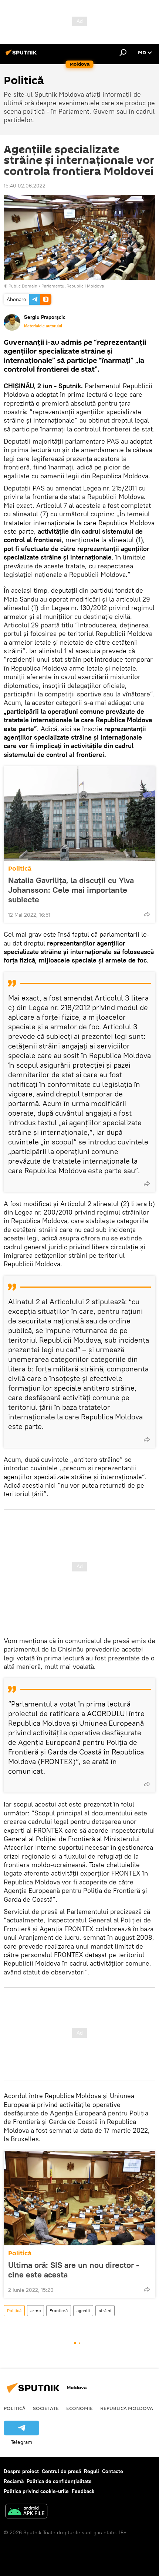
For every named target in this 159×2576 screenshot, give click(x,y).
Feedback (83, 2491)
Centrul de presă (61, 2471)
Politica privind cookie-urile (36, 2491)
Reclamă (14, 2481)
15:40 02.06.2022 (25, 186)
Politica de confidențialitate (59, 2481)
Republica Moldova (127, 2408)
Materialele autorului (43, 326)
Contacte (113, 2471)
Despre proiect (21, 2471)
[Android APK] (26, 2512)
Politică (20, 869)
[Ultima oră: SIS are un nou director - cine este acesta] (79, 2198)
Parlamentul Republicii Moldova (73, 286)
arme (35, 2310)
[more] (147, 914)
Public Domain (23, 286)
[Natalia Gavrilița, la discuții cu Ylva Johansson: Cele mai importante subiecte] (79, 813)
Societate (46, 2408)
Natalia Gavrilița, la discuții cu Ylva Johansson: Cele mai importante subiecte (71, 890)
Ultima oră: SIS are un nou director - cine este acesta (74, 2270)
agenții (83, 2310)
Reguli (92, 2471)
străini (105, 2310)
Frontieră (59, 2310)
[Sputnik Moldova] (22, 55)
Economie (79, 2408)
